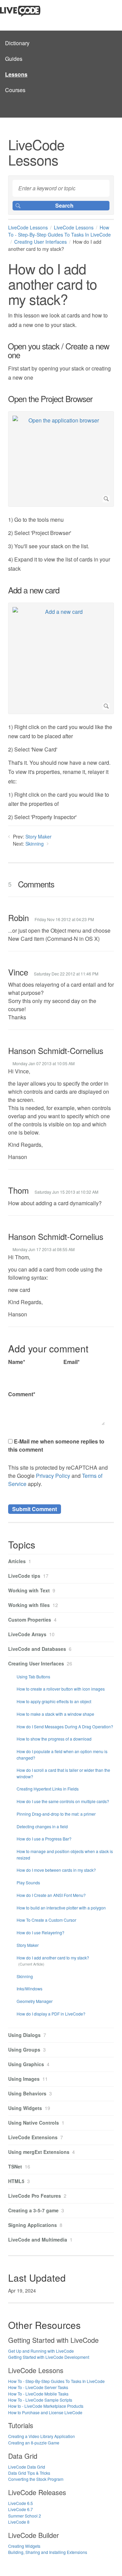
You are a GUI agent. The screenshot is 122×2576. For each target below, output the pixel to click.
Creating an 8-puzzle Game (34, 2443)
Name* (17, 1362)
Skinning (35, 844)
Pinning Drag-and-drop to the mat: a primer (56, 1814)
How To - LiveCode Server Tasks (38, 2387)
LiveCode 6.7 (21, 2509)
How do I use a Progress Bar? (44, 1839)
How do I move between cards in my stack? (56, 1870)
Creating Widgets (24, 2546)
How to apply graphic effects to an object (54, 1701)
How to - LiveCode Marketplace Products (46, 2406)
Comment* (22, 1394)
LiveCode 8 (19, 2522)
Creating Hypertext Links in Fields (48, 1789)
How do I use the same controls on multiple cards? (63, 1801)
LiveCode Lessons (28, 227)
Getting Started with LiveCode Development (49, 2357)
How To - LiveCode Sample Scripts (40, 2400)
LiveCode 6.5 (21, 2503)
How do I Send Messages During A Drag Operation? (65, 1726)
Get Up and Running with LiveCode (41, 2351)
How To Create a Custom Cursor (46, 1920)
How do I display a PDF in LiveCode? (51, 2014)
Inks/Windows (29, 1989)
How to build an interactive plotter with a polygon (61, 1908)
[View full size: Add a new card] (61, 658)
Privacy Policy (53, 1476)
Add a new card (34, 590)
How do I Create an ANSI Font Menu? (51, 1895)
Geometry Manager (35, 2001)
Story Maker (38, 836)
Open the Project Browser (50, 399)
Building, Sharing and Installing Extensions (48, 2552)
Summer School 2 (25, 2516)
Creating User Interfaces (40, 242)
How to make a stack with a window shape (55, 1714)
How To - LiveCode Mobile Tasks (38, 2394)
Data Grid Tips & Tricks (29, 2473)
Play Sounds (28, 1882)
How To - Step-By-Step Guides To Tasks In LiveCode (59, 231)
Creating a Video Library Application (42, 2436)
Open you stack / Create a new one (59, 351)
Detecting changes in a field (42, 1826)
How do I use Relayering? (40, 1932)
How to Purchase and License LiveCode (45, 2412)
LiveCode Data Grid (27, 2467)
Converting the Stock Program (36, 2479)
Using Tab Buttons (33, 1676)
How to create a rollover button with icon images (61, 1689)
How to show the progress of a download (54, 1739)
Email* (72, 1362)
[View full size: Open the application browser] (61, 459)
